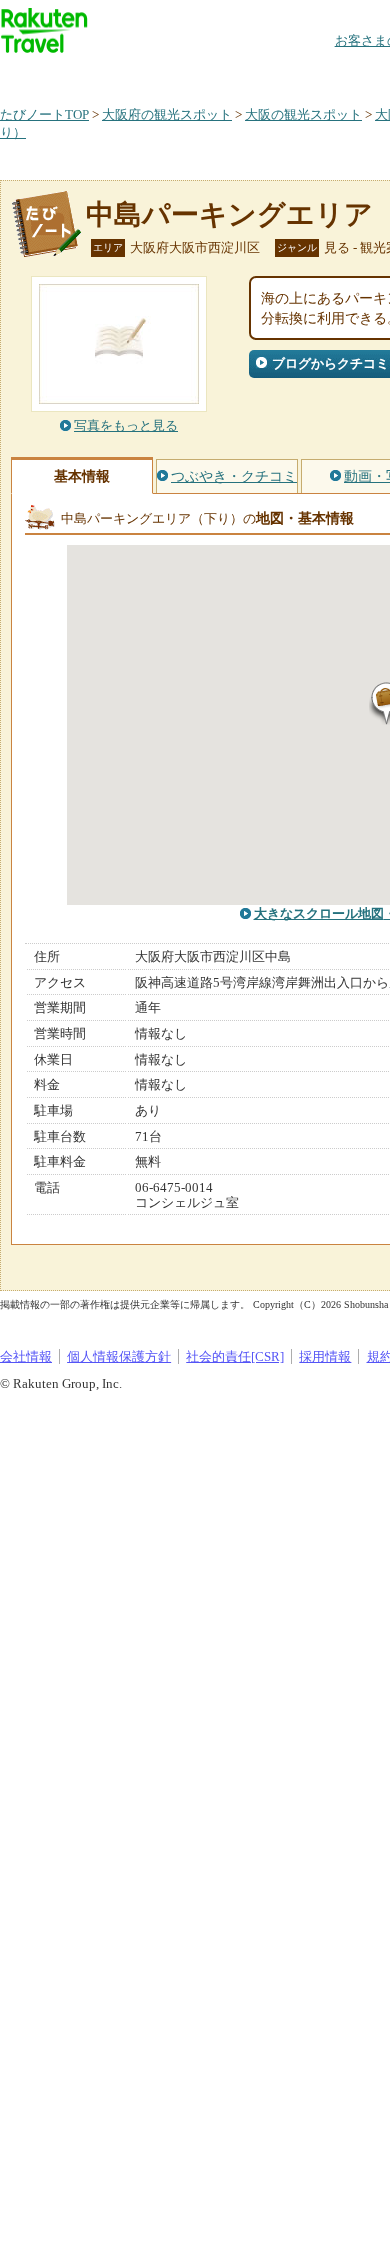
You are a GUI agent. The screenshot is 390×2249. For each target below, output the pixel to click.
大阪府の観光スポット (167, 114)
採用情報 (325, 1356)
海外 (152, 74)
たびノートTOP (44, 114)
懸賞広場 (234, 74)
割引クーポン (316, 74)
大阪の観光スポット (303, 114)
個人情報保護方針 (119, 1356)
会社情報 (26, 1356)
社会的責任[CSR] (235, 1356)
